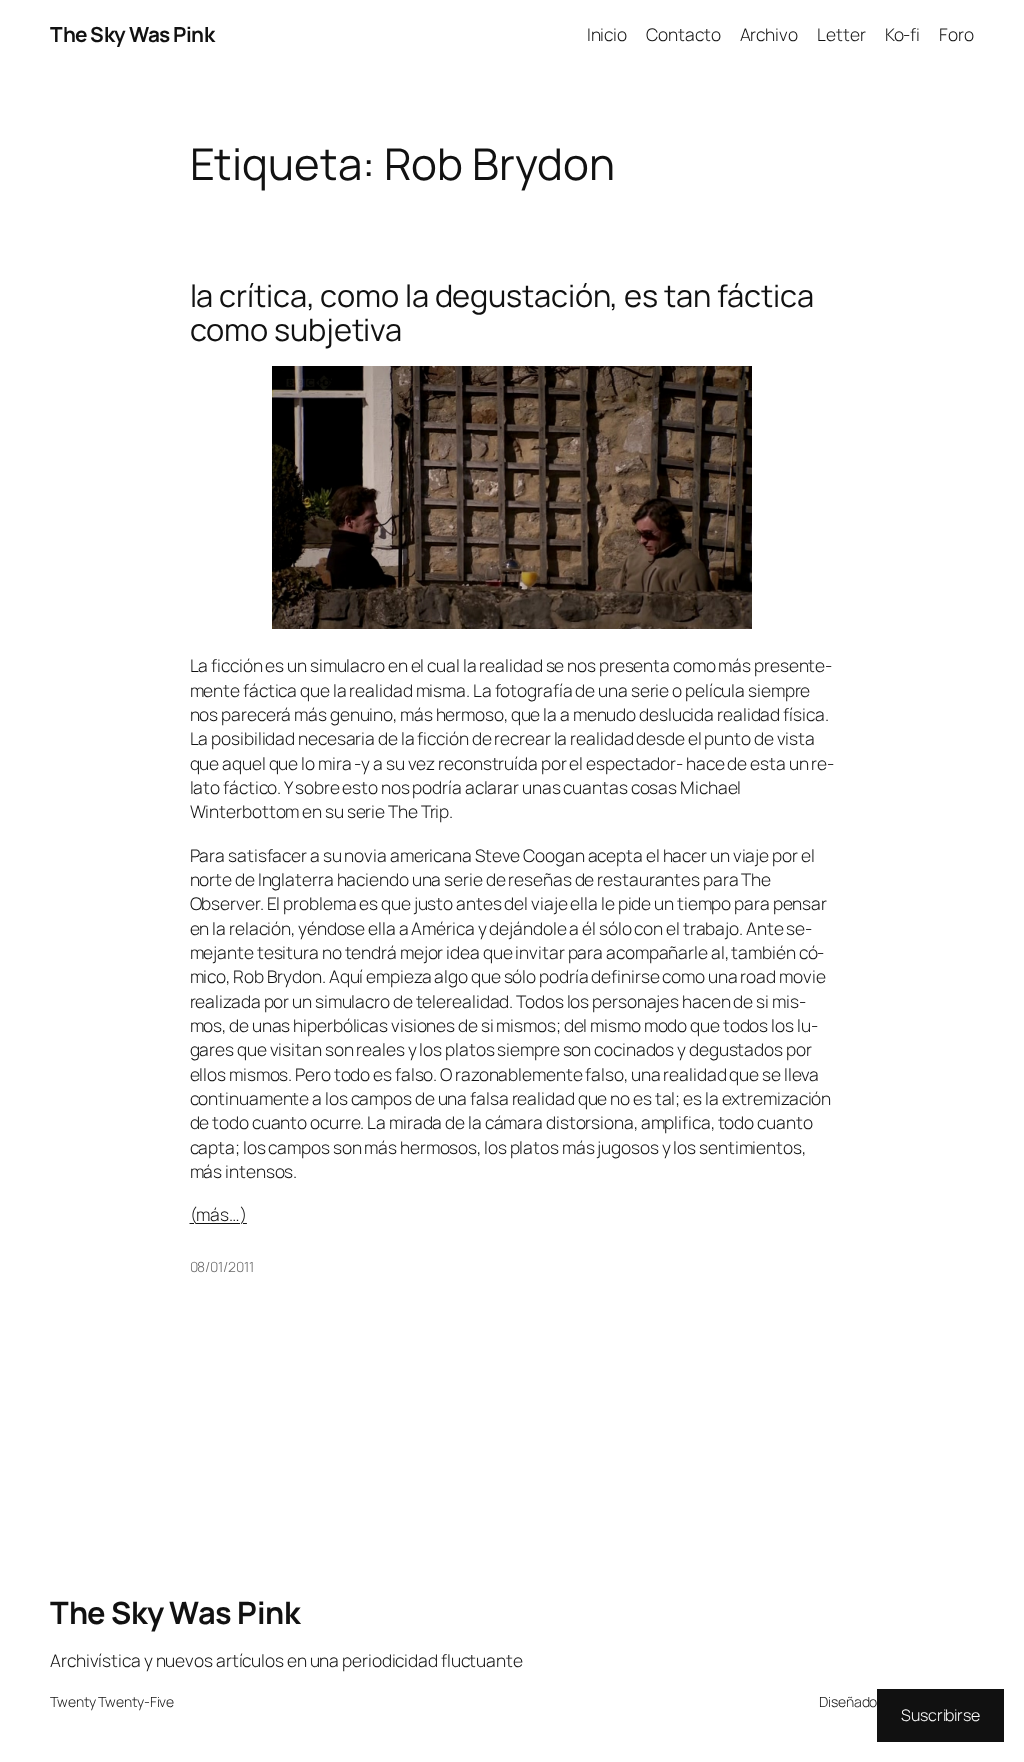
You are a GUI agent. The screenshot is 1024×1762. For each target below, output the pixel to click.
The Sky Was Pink (132, 34)
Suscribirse (940, 1715)
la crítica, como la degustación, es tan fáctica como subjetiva (502, 312)
